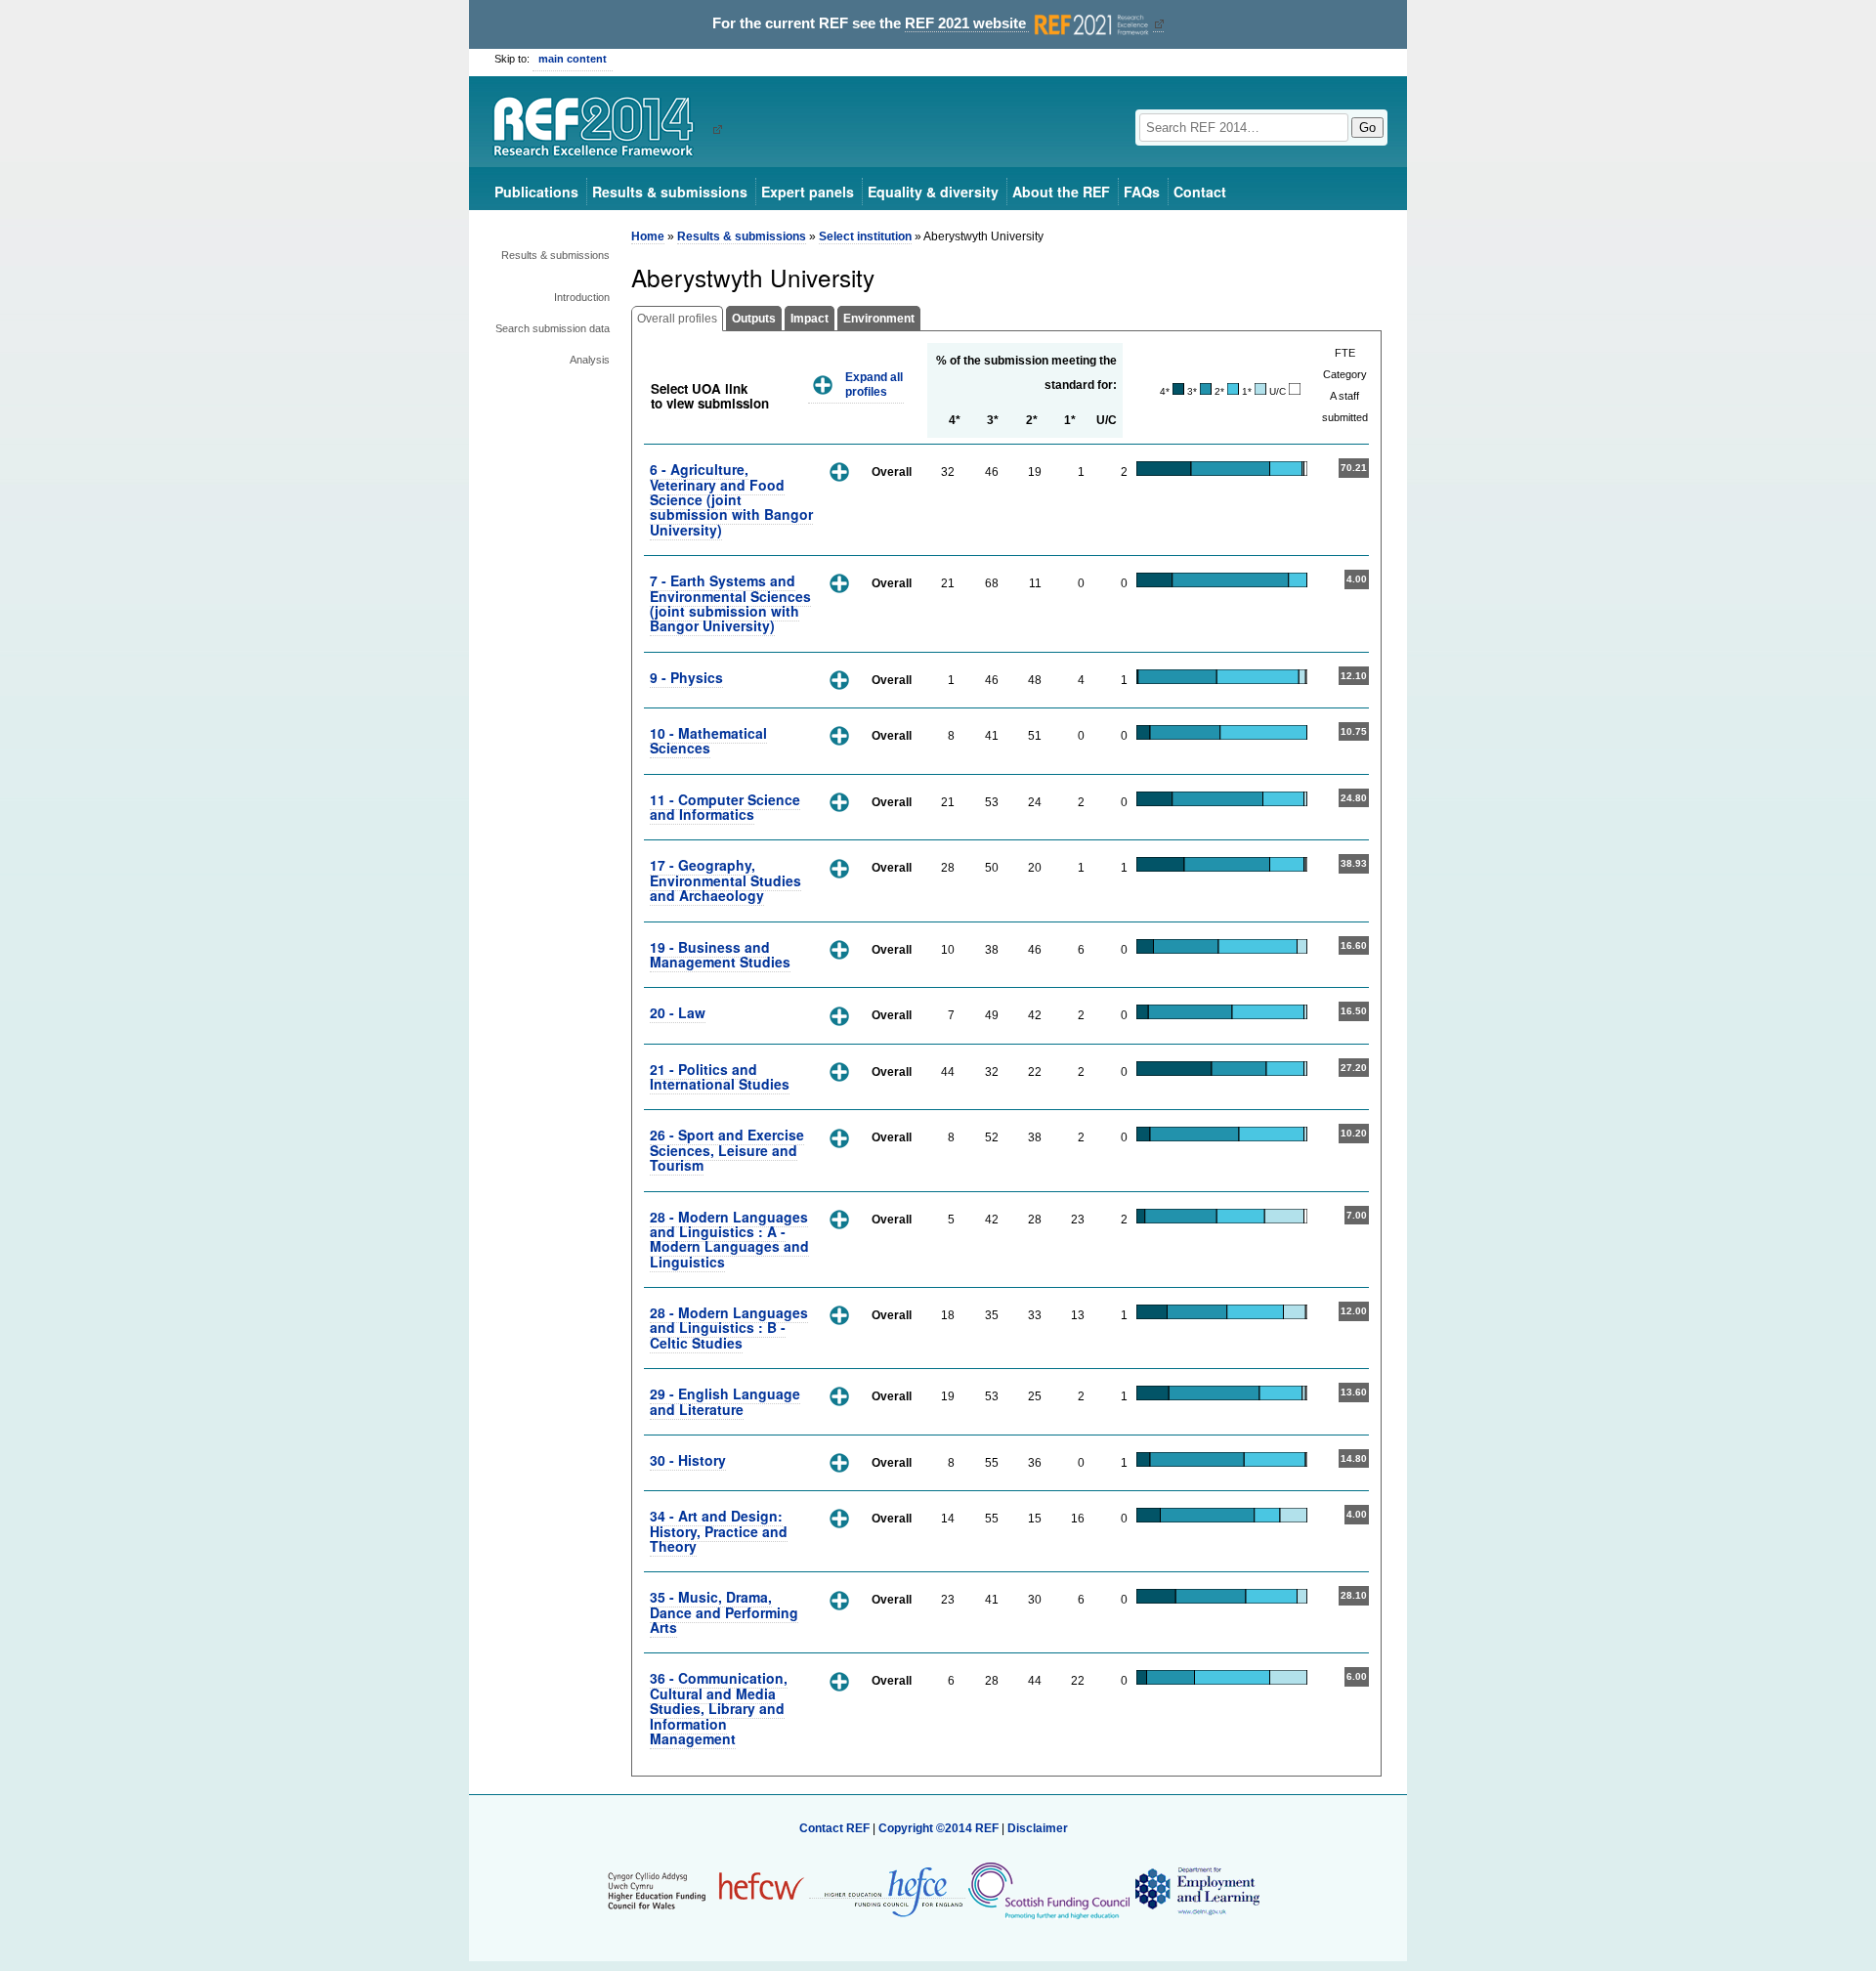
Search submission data (553, 328)
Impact (810, 319)
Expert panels (808, 192)
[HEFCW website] (706, 1891)
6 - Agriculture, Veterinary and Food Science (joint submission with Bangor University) (731, 499)
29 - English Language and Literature (725, 1401)
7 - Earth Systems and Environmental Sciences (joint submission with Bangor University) (730, 603)
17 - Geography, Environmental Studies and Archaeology (725, 880)
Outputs (754, 319)
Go (1367, 128)
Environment (879, 319)
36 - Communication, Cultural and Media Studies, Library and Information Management (719, 1708)
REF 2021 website (967, 23)
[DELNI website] (1196, 1891)
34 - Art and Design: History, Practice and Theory (719, 1531)
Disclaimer (1038, 1828)
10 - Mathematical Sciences (708, 740)
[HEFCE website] (887, 1891)
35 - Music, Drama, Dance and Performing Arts (724, 1612)
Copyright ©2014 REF (940, 1828)
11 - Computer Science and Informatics (725, 807)
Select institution (865, 236)
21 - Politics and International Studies (720, 1076)
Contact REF (834, 1828)
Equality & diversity (933, 192)
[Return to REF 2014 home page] (600, 129)
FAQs (1142, 192)
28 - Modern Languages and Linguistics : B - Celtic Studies (729, 1328)
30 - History (688, 1460)
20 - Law (678, 1012)
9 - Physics (686, 677)
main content (573, 59)
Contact (1200, 192)
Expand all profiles (874, 385)
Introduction (582, 297)
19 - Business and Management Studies (720, 954)
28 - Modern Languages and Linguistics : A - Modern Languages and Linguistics (729, 1239)
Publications (536, 192)
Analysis (590, 360)
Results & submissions (670, 192)
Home (648, 236)
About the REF (1061, 192)
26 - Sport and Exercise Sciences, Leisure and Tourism (727, 1150)
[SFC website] (1048, 1891)
